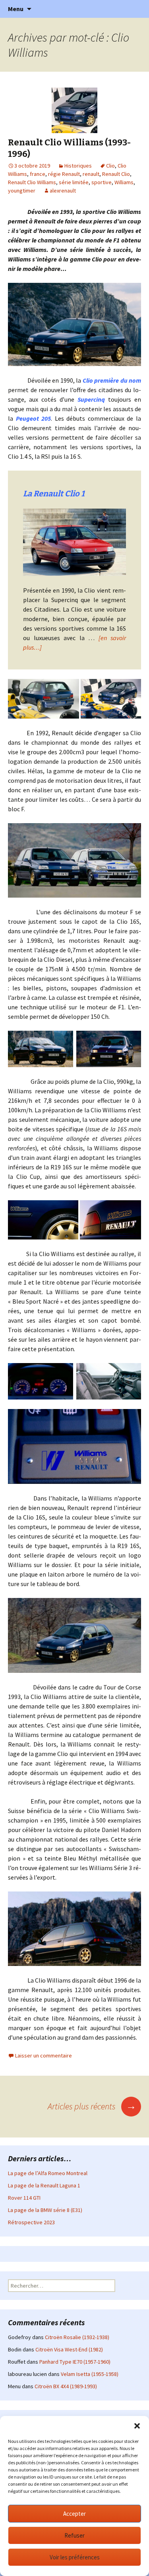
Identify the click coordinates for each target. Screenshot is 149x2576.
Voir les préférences (75, 2557)
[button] (137, 2426)
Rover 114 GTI (24, 2198)
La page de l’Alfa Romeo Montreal (48, 2173)
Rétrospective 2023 (31, 2222)
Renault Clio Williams (32, 182)
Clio (110, 166)
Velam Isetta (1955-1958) (90, 2374)
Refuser (74, 2535)
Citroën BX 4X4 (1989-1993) (66, 2386)
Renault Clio (116, 174)
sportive (102, 182)
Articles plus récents (92, 2106)
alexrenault (63, 191)
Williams (124, 182)
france (38, 174)
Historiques (78, 166)
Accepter (74, 2514)
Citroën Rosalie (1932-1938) (77, 2337)
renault (91, 174)
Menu (16, 9)
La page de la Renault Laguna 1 (44, 2185)
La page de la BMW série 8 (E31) (45, 2210)
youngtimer (22, 191)
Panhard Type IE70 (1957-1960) (75, 2362)
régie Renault (64, 174)
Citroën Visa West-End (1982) (69, 2349)
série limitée (74, 182)
